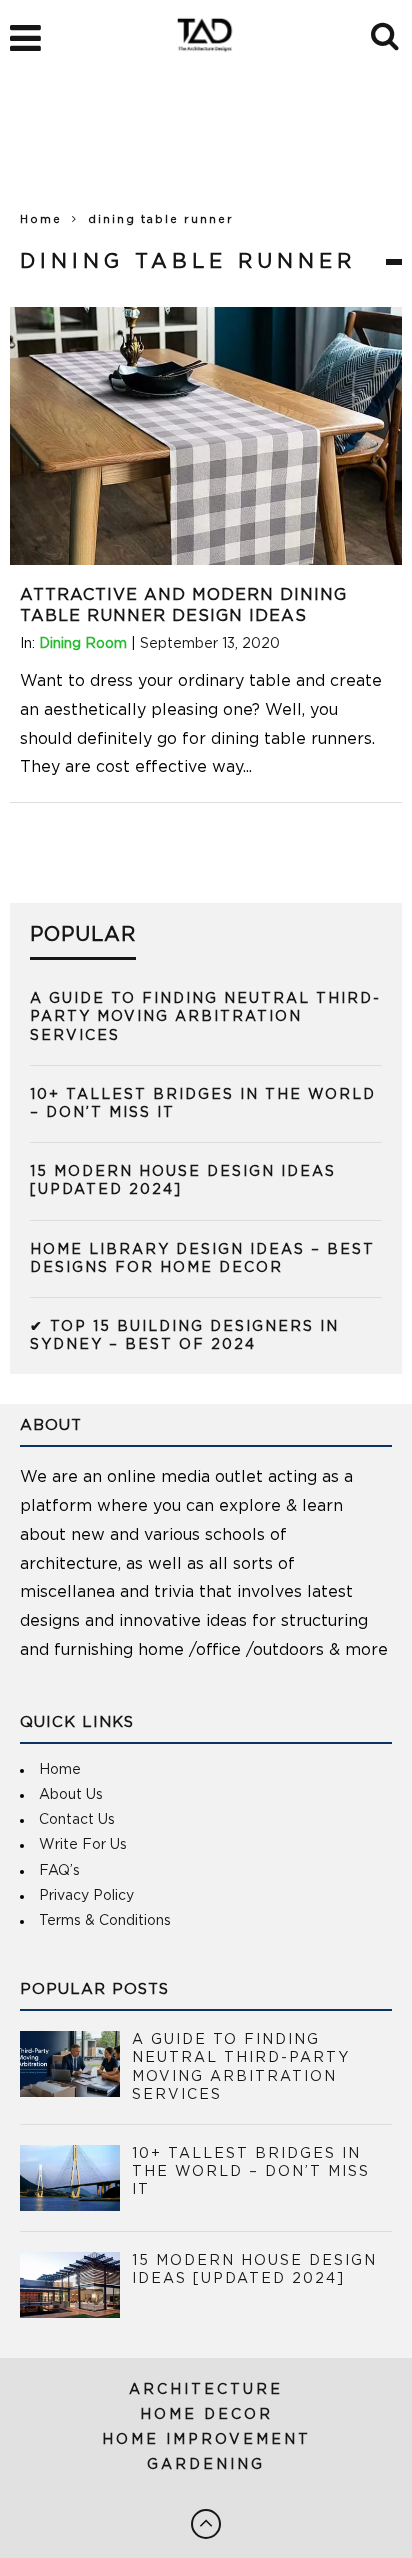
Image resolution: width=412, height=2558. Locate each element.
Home (41, 219)
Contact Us (77, 1820)
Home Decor (206, 2415)
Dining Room (83, 644)
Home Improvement (206, 2440)
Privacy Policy (86, 1896)
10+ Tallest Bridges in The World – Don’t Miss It (251, 2172)
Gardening (206, 2465)
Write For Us (83, 1845)
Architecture (206, 2390)
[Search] (386, 33)
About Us (71, 1795)
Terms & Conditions (105, 1921)
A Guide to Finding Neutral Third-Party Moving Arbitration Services (205, 1017)
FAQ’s (59, 1871)
